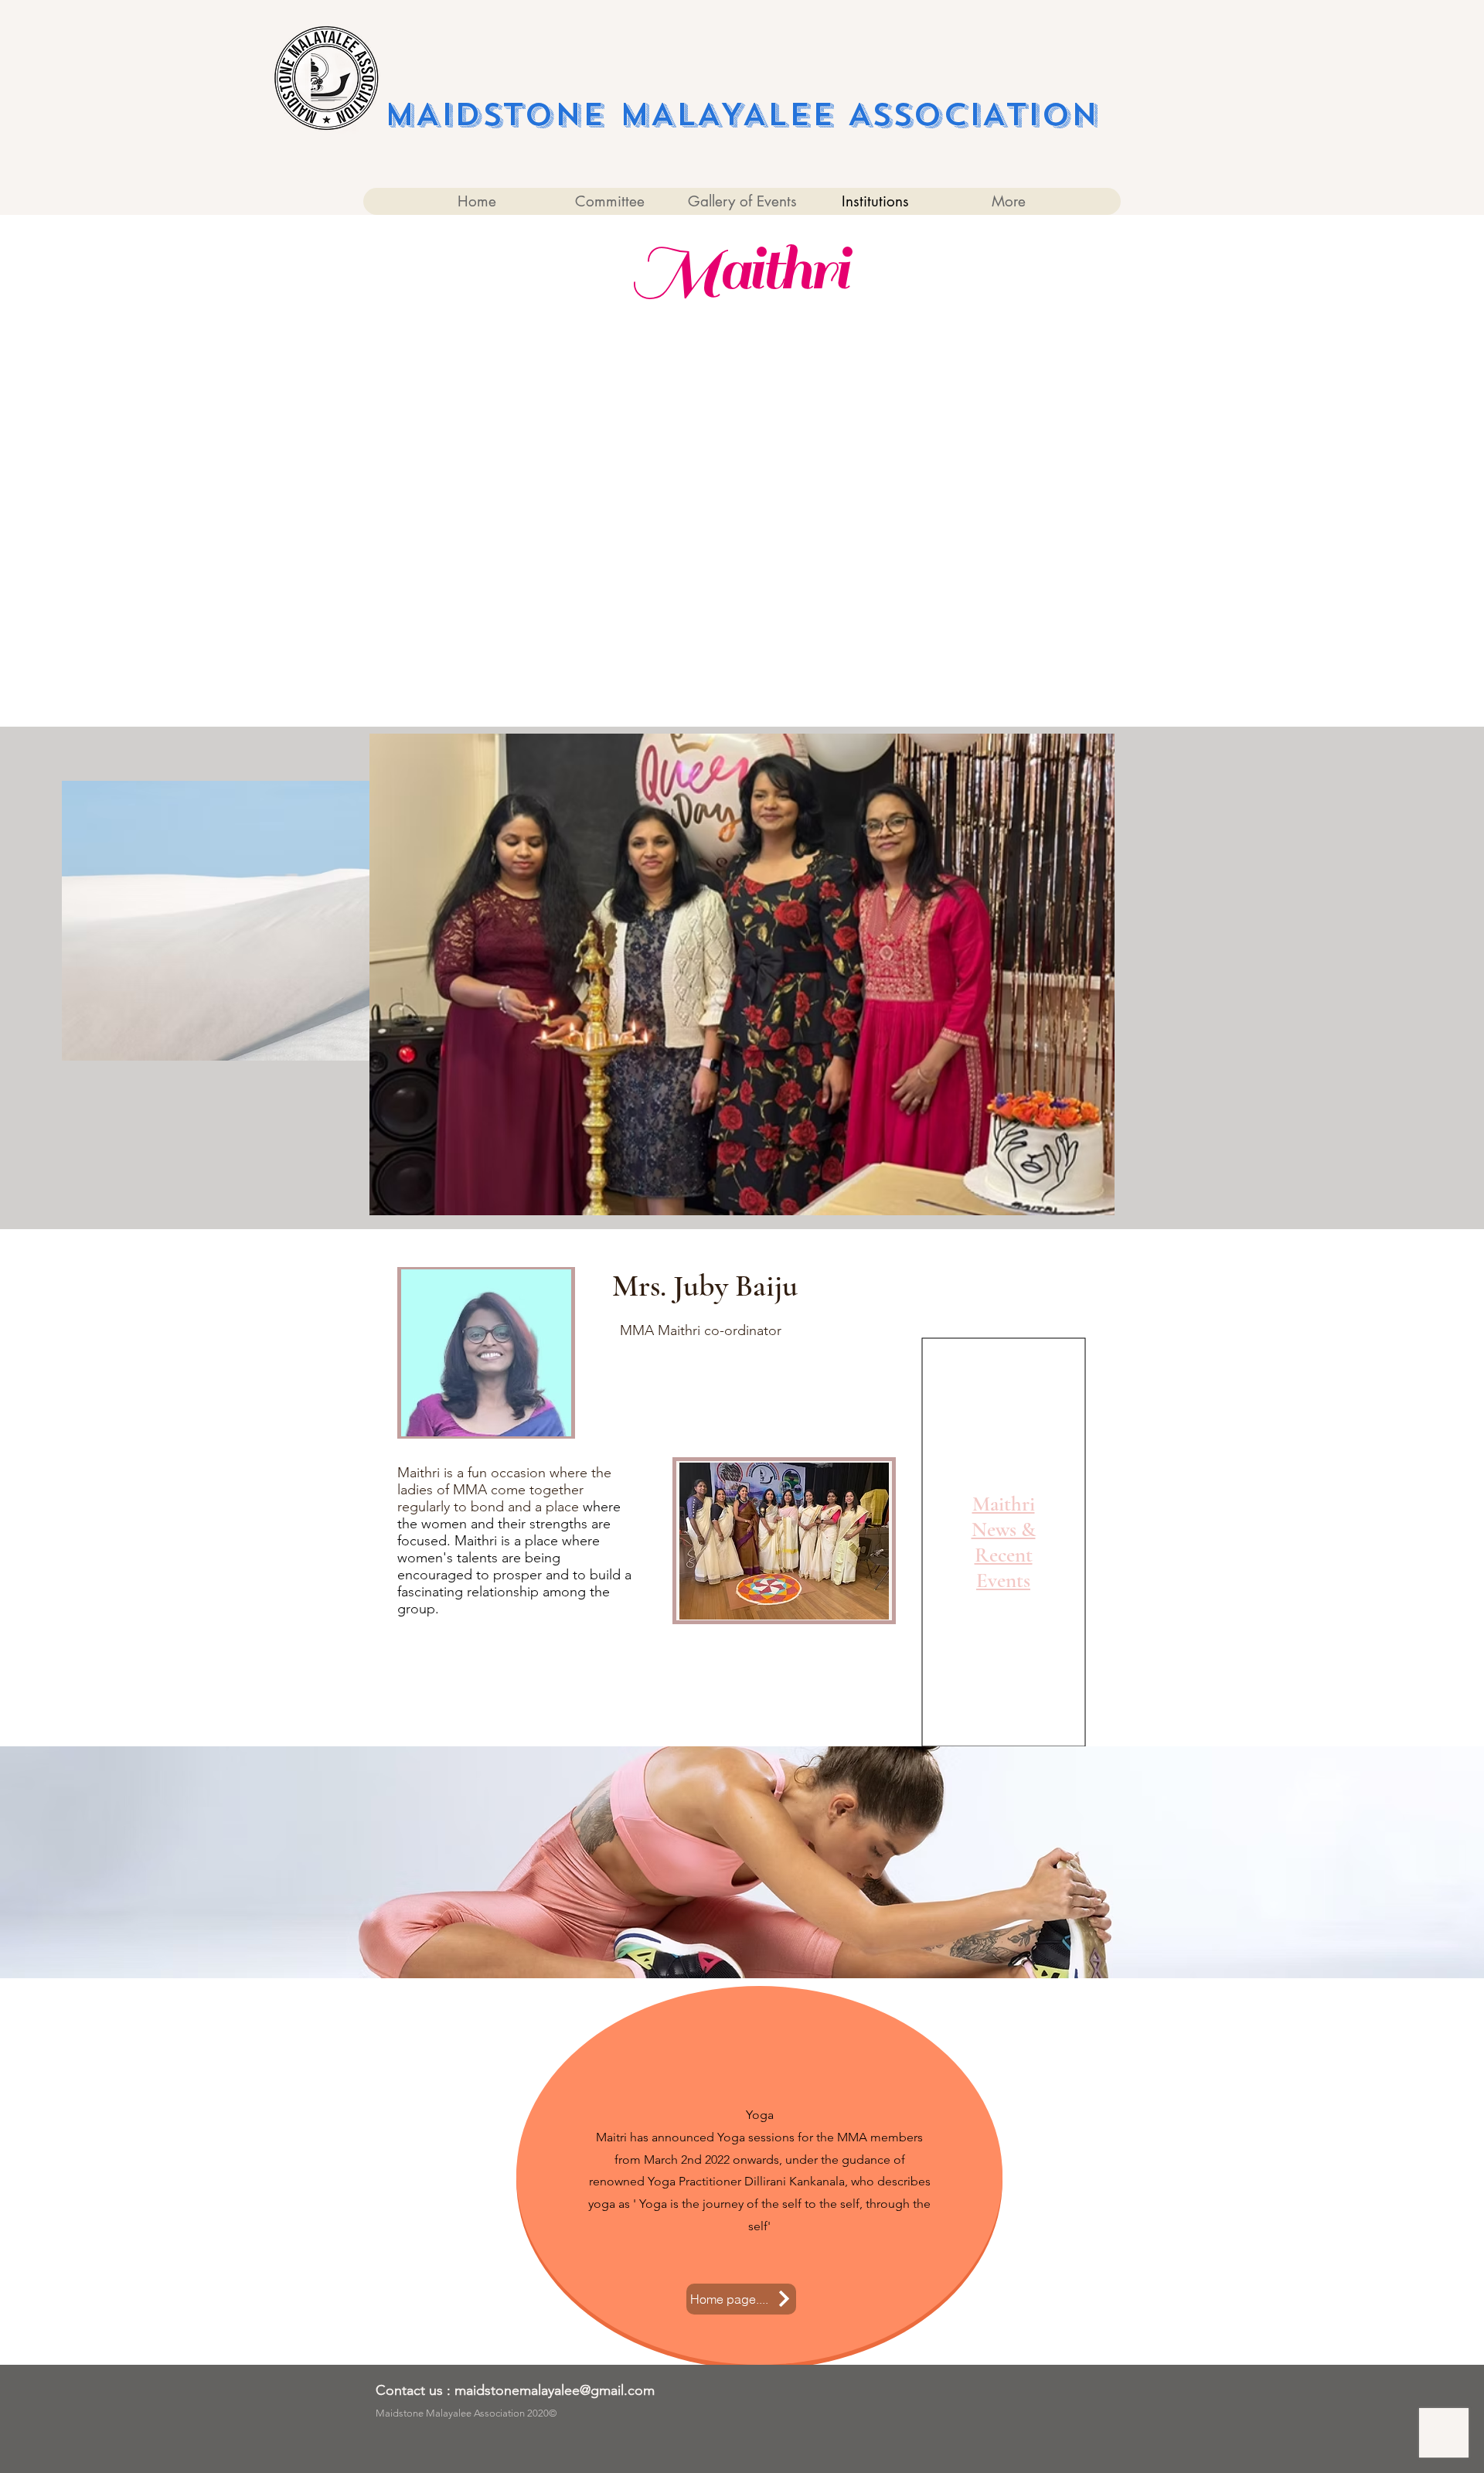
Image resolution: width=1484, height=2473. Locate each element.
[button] (742, 974)
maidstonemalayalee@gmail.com (555, 2390)
